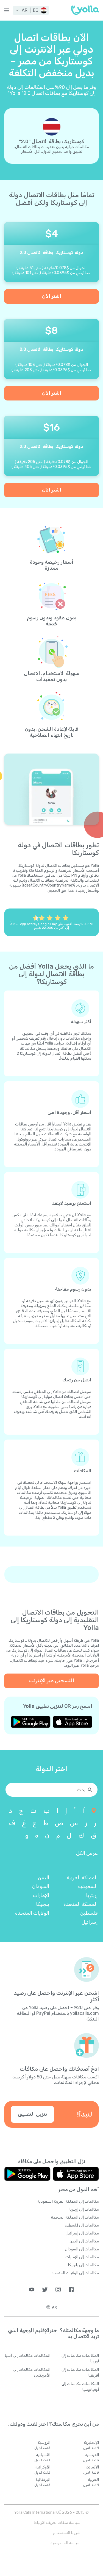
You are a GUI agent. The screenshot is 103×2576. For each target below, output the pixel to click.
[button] (31, 10)
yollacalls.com (84, 2013)
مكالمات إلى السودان (82, 2249)
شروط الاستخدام (67, 2533)
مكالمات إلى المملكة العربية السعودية (68, 2201)
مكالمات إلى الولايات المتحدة (75, 2273)
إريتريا (92, 1895)
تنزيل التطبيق (32, 2114)
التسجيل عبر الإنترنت (52, 1681)
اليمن (44, 1878)
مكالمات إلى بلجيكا (83, 2265)
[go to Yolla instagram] (58, 2289)
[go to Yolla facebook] (71, 2289)
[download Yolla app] (73, 1722)
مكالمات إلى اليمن (84, 2241)
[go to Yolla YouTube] (32, 2289)
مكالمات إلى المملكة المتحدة (75, 2217)
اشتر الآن (52, 296)
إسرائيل (90, 1922)
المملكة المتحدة (80, 1904)
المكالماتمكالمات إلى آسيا (27, 2356)
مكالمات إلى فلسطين (82, 2225)
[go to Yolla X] (45, 2289)
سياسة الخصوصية (66, 2543)
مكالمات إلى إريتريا (84, 2209)
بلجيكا (43, 1904)
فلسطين (89, 1913)
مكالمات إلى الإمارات (82, 2257)
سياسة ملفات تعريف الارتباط (57, 2523)
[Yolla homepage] (85, 10)
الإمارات (41, 1895)
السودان (41, 1886)
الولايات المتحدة (32, 1913)
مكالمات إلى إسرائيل (82, 2233)
